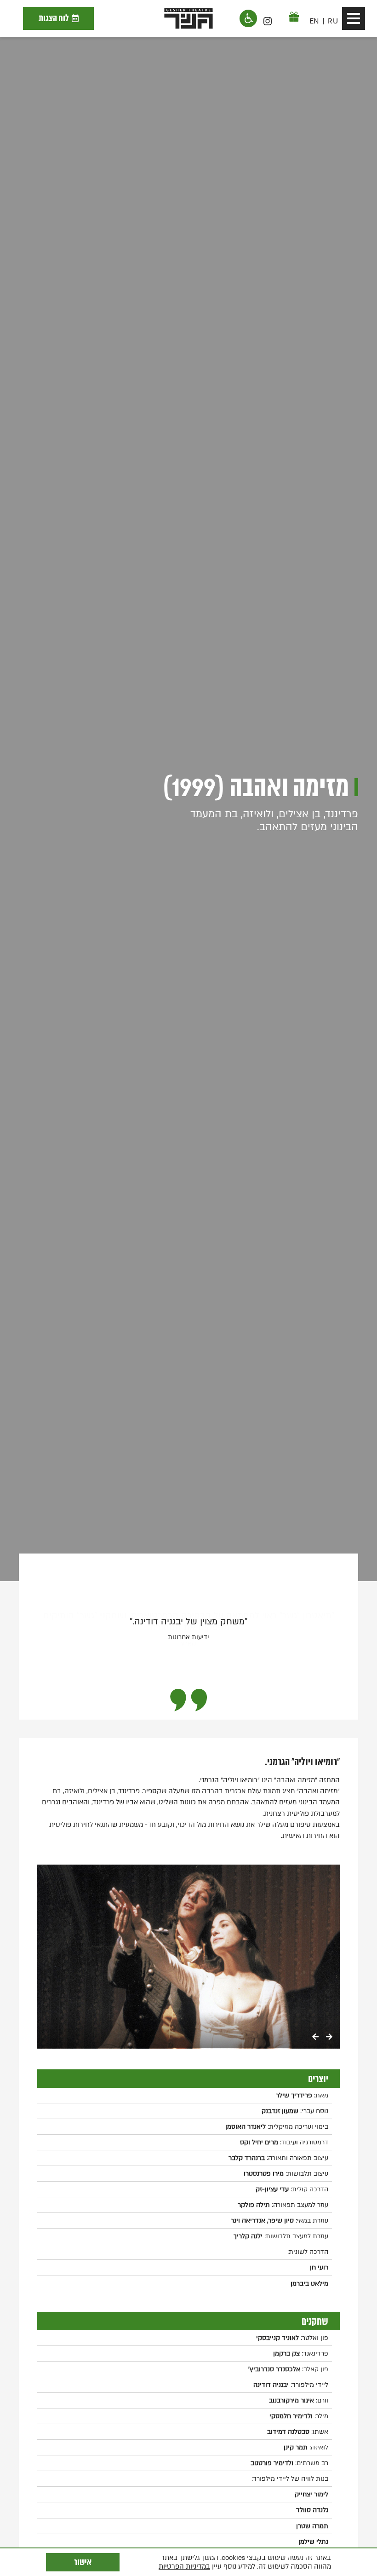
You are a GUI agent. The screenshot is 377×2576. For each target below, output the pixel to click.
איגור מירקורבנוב (291, 2400)
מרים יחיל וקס (259, 2142)
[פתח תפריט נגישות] (248, 18)
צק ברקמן (286, 2354)
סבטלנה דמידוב (288, 2432)
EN (314, 21)
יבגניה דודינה (271, 2385)
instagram (268, 21)
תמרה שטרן (312, 2526)
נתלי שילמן (313, 2542)
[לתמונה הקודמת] (315, 2038)
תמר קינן (296, 2447)
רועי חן (319, 2267)
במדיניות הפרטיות (184, 2566)
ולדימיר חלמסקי (291, 2416)
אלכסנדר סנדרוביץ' (274, 2369)
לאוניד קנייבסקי (277, 2338)
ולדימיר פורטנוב (272, 2463)
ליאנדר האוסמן (246, 2127)
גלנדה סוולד (312, 2510)
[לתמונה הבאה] (329, 2038)
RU (333, 21)
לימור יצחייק (311, 2494)
